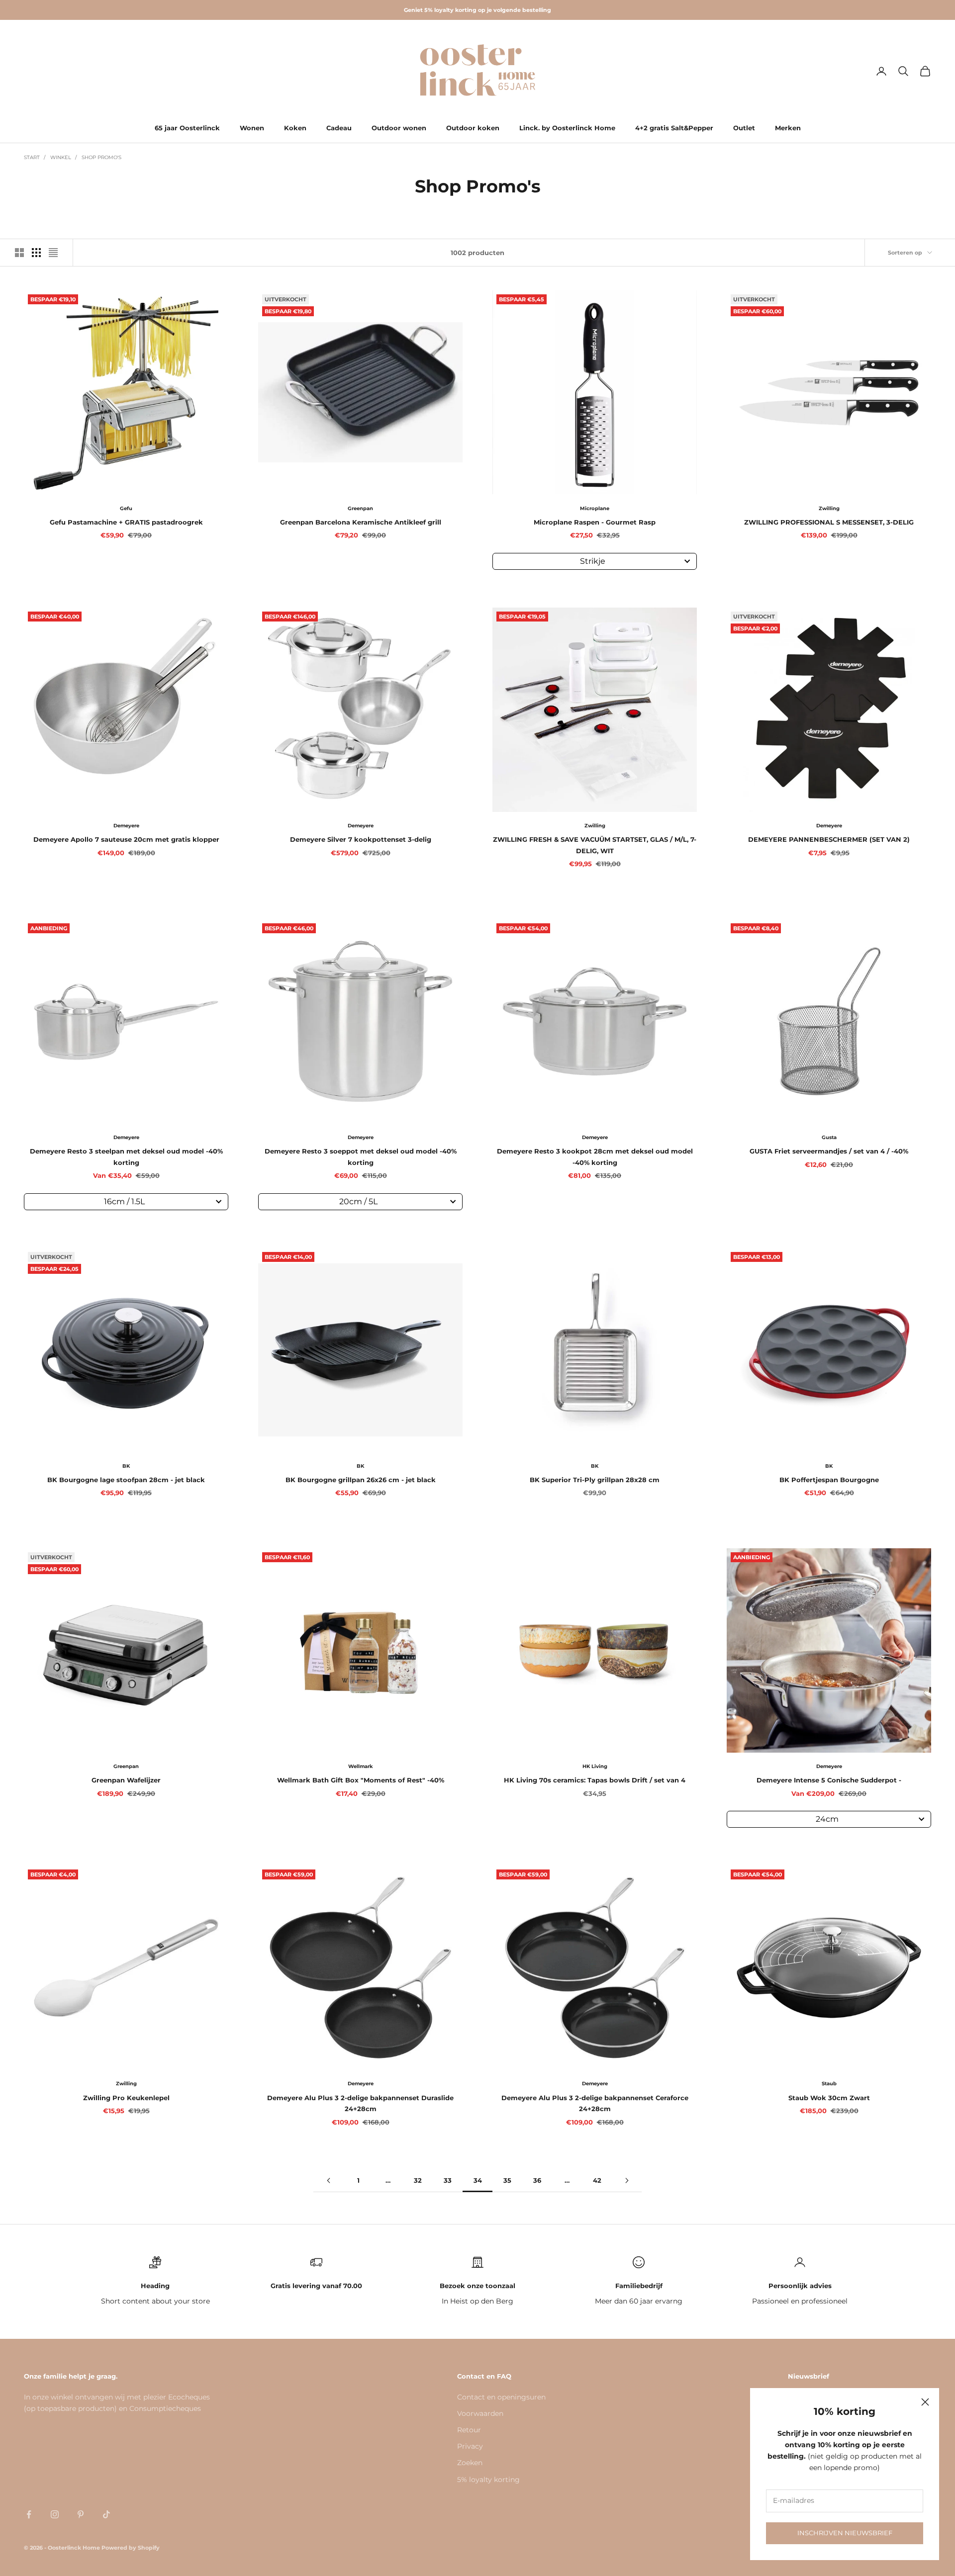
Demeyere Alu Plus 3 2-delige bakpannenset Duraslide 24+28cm (360, 2103)
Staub (829, 2084)
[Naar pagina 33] (328, 2180)
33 (448, 2180)
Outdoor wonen (399, 128)
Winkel (61, 157)
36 (537, 2180)
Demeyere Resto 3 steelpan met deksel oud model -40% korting (126, 1156)
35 (507, 2180)
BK (126, 1466)
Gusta (829, 1137)
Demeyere (126, 826)
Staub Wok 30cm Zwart (829, 2098)
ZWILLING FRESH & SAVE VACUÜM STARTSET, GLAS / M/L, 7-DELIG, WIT (595, 845)
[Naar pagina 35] (627, 2180)
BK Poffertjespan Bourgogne (829, 1480)
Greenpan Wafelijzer (126, 1780)
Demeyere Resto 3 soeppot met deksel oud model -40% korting (361, 1156)
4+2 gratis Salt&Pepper (674, 128)
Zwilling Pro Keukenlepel (126, 2098)
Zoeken (470, 2463)
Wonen (252, 128)
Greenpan (360, 508)
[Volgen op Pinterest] (81, 2514)
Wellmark (361, 1766)
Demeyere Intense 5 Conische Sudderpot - (829, 1780)
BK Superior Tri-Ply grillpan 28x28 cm (595, 1480)
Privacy (470, 2446)
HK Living (595, 1766)
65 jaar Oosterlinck (187, 128)
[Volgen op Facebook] (29, 2514)
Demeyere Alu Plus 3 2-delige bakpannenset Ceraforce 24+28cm (595, 2103)
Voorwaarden (480, 2413)
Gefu (126, 508)
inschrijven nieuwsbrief (845, 2533)
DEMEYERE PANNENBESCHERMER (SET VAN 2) (829, 839)
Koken (295, 128)
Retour (469, 2430)
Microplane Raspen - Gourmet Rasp (595, 522)
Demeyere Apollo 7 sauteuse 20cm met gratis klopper (126, 839)
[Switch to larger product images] (19, 253)
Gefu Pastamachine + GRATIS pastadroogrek (126, 522)
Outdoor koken (473, 128)
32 (418, 2180)
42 (597, 2180)
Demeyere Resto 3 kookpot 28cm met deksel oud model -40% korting (595, 1156)
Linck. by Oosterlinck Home (567, 128)
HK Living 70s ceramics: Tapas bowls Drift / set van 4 (595, 1780)
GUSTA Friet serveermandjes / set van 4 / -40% (829, 1151)
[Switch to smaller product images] (36, 253)
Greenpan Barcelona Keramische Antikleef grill (361, 522)
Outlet (744, 128)
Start (32, 157)
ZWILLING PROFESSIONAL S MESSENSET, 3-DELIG (829, 522)
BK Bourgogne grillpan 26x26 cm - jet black (361, 1480)
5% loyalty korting (488, 2480)
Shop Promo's (101, 157)
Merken (788, 128)
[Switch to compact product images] (53, 253)
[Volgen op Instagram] (55, 2514)
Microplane (595, 508)
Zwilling (829, 508)
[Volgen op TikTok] (106, 2514)
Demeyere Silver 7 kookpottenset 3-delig (361, 839)
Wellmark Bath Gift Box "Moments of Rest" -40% (361, 1780)
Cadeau (339, 128)
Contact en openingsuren (501, 2397)
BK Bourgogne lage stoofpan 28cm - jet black (126, 1480)
